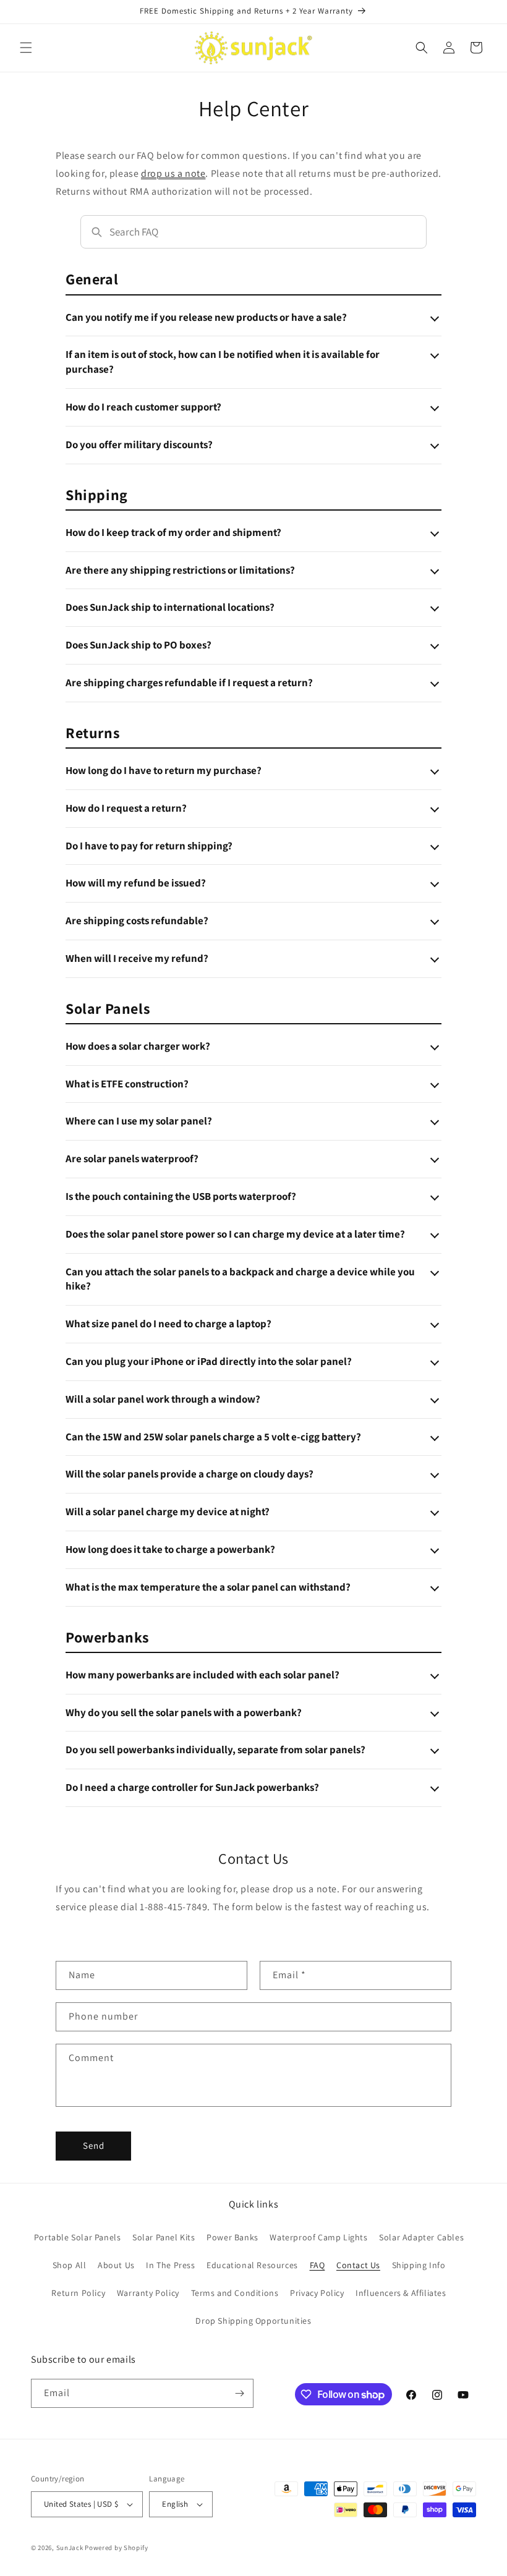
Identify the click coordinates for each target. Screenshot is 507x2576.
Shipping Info (419, 2265)
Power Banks (232, 2237)
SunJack (70, 2548)
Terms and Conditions (235, 2293)
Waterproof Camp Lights (318, 2237)
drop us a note (173, 173)
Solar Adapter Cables (421, 2237)
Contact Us (358, 2265)
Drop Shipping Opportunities (253, 2321)
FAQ (317, 2265)
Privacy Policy (317, 2293)
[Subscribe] (239, 2393)
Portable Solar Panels (78, 2237)
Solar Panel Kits (164, 2237)
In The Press (170, 2265)
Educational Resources (252, 2265)
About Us (116, 2265)
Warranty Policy (148, 2293)
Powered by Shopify (117, 2548)
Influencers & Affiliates (401, 2293)
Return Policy (78, 2293)
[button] (26, 48)
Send (94, 2145)
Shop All (70, 2265)
